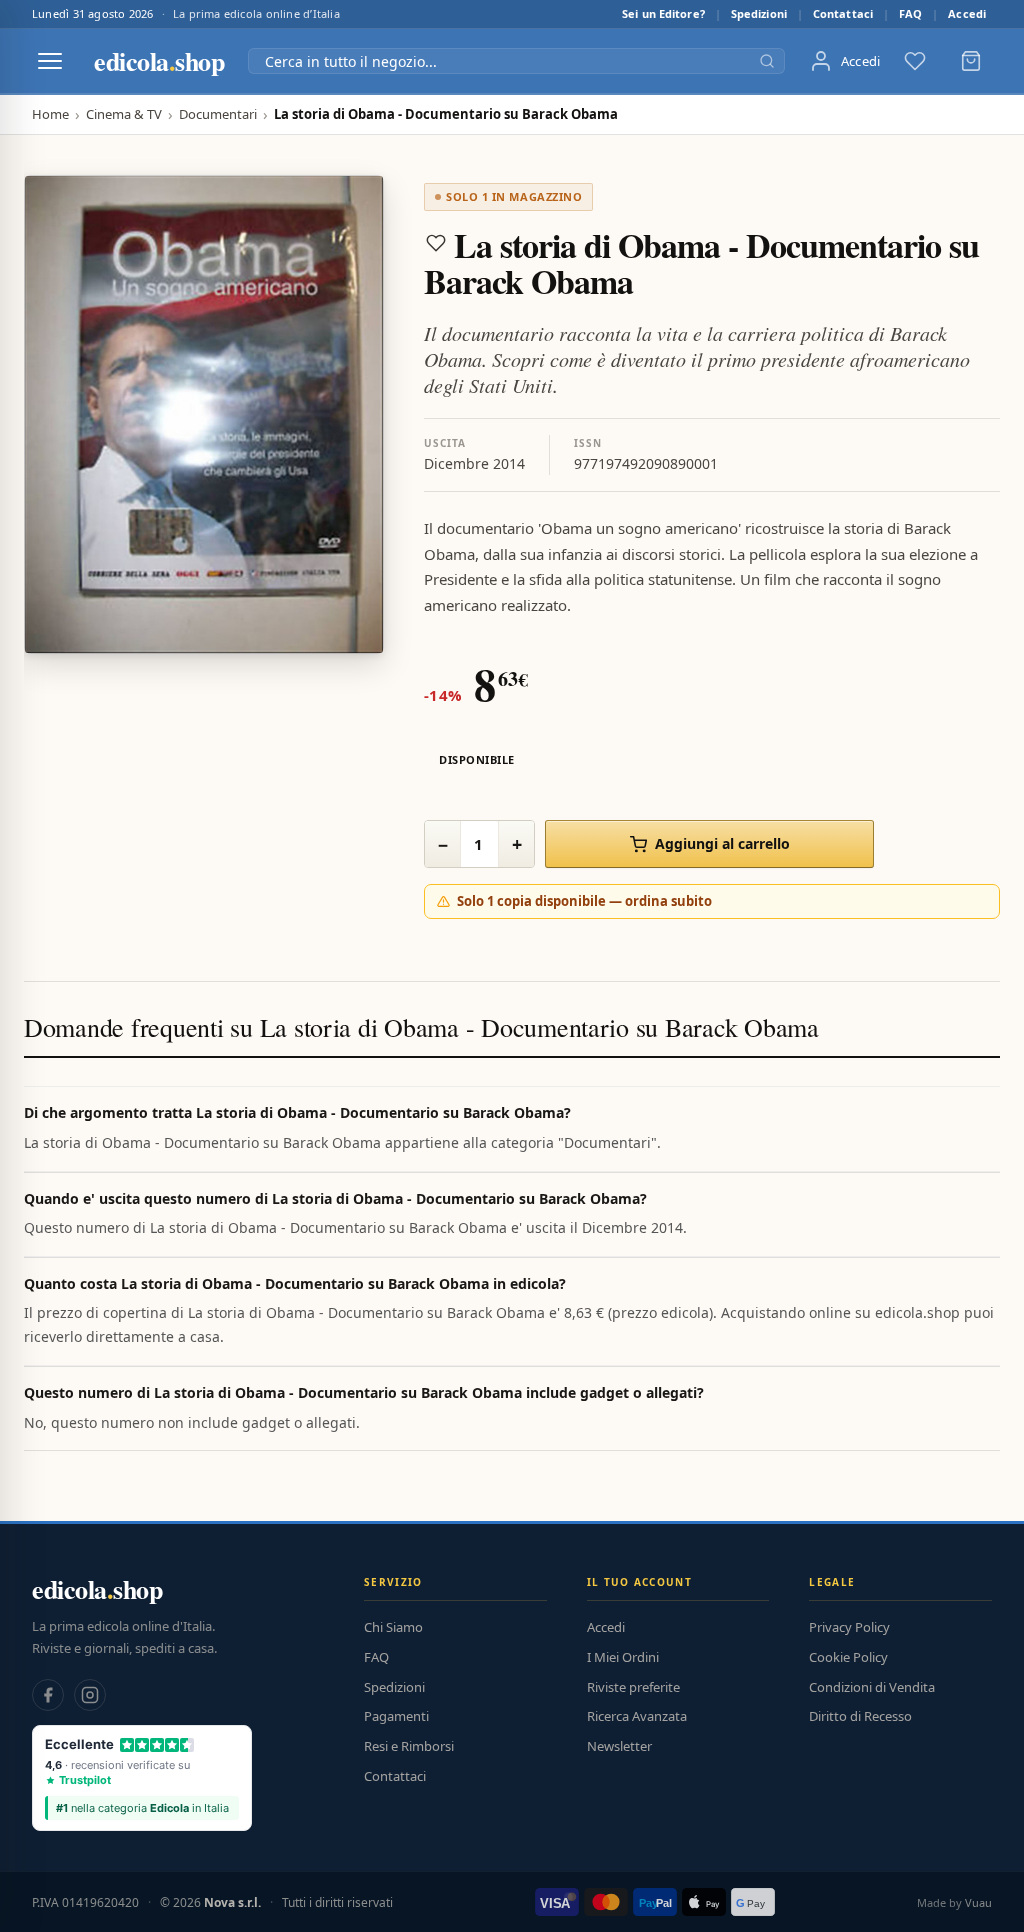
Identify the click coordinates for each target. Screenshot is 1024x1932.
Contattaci (843, 13)
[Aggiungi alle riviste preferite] (436, 243)
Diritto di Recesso (860, 1716)
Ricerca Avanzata (637, 1716)
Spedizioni (759, 13)
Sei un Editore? (663, 13)
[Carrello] (971, 61)
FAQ (910, 13)
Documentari (218, 114)
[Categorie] (50, 61)
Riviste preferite (633, 1687)
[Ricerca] (767, 61)
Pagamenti (396, 1716)
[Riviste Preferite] (915, 61)
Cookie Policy (848, 1657)
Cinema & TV (124, 114)
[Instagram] (90, 1695)
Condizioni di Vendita (872, 1687)
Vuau (978, 1902)
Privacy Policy (849, 1627)
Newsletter (619, 1746)
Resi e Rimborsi (409, 1746)
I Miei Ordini (623, 1657)
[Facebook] (48, 1695)
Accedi (967, 13)
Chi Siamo (393, 1627)
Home (50, 114)
